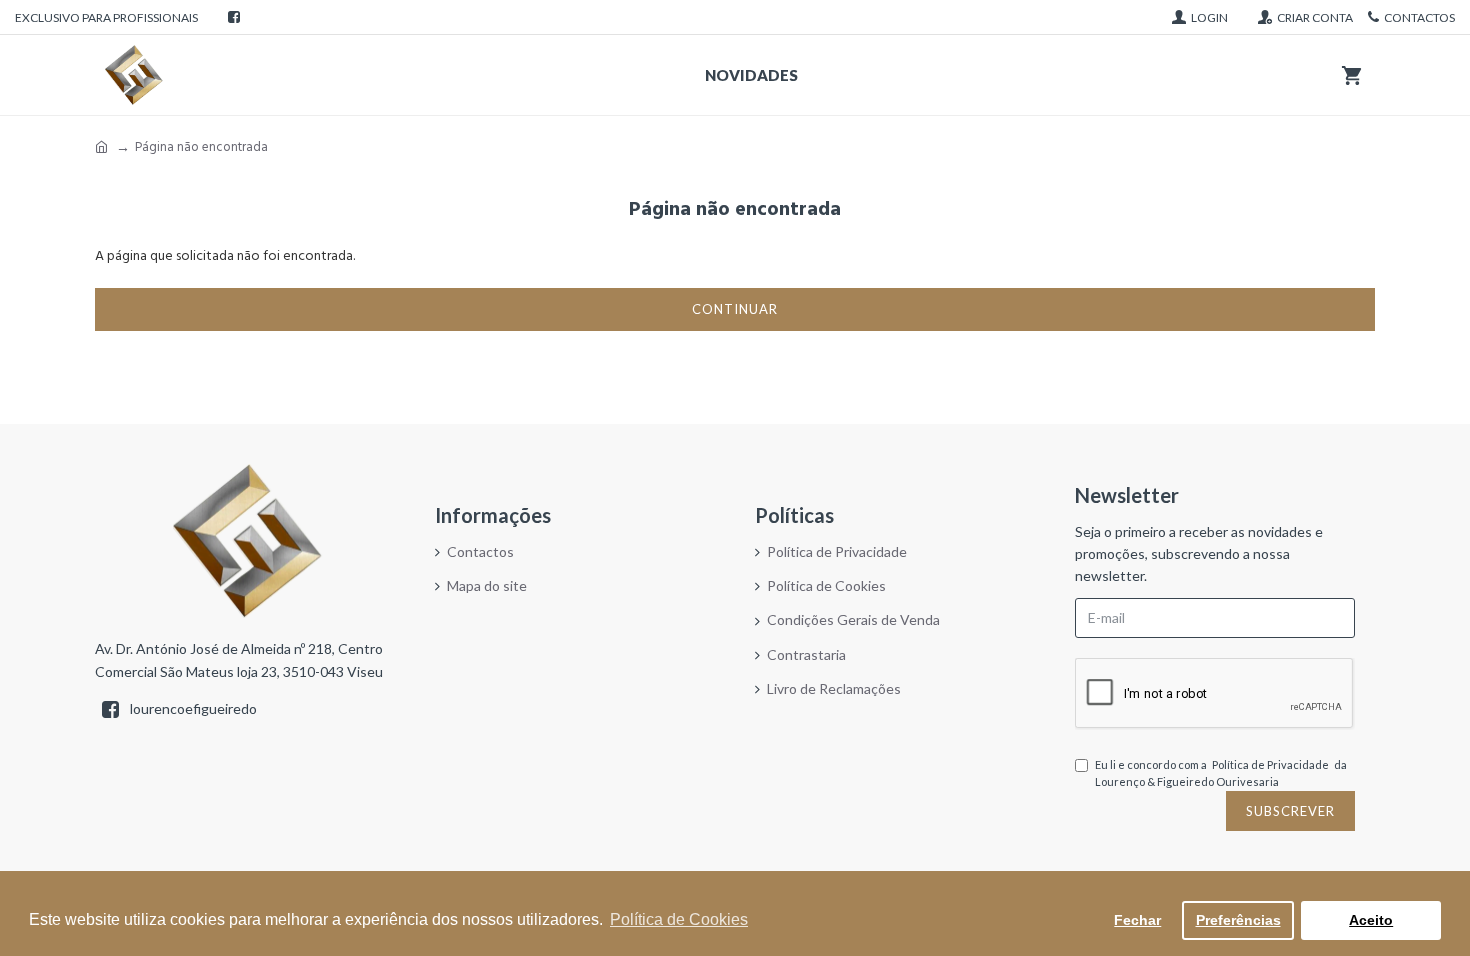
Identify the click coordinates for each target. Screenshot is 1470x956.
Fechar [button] (1137, 920)
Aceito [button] (1371, 920)
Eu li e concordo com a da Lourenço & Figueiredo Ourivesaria (1221, 773)
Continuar (735, 309)
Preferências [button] (1238, 920)
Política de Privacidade (1270, 764)
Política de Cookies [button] (679, 919)
